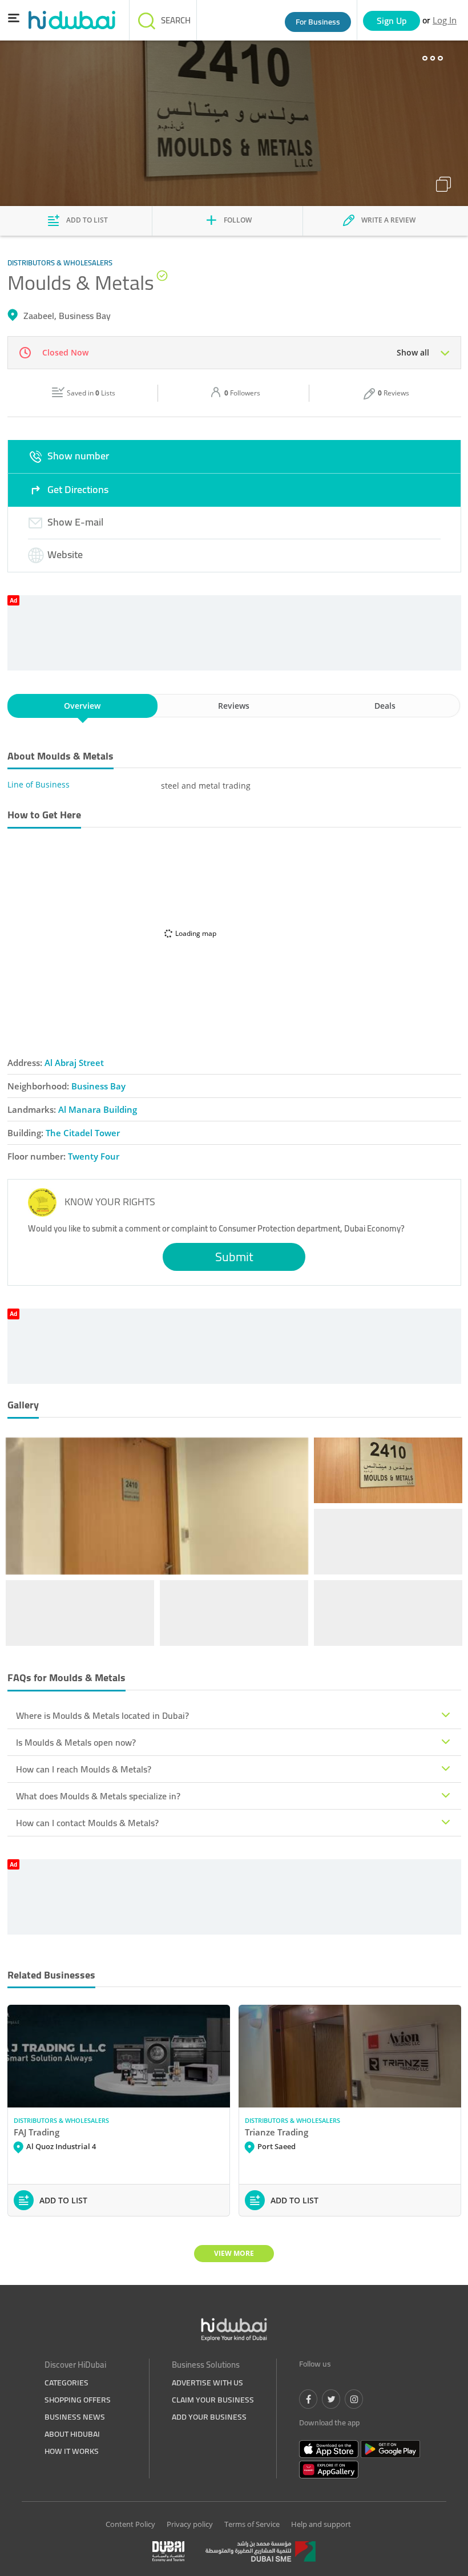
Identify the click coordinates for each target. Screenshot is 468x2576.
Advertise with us (207, 2383)
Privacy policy (190, 2524)
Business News (75, 2417)
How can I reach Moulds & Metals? (84, 1769)
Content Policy (130, 2524)
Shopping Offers (78, 2400)
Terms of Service (252, 2524)
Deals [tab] (385, 706)
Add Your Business (209, 2417)
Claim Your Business (213, 2400)
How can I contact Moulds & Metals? (87, 1823)
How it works (72, 2451)
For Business (318, 22)
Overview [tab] (82, 706)
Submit (234, 1257)
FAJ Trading (37, 2132)
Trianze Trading (277, 2132)
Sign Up (392, 21)
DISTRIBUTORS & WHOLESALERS (61, 2120)
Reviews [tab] (234, 706)
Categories (66, 2383)
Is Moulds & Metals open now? (76, 1742)
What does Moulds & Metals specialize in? (98, 1796)
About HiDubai (72, 2434)
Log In (445, 20)
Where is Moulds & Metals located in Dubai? (102, 1715)
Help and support (321, 2524)
